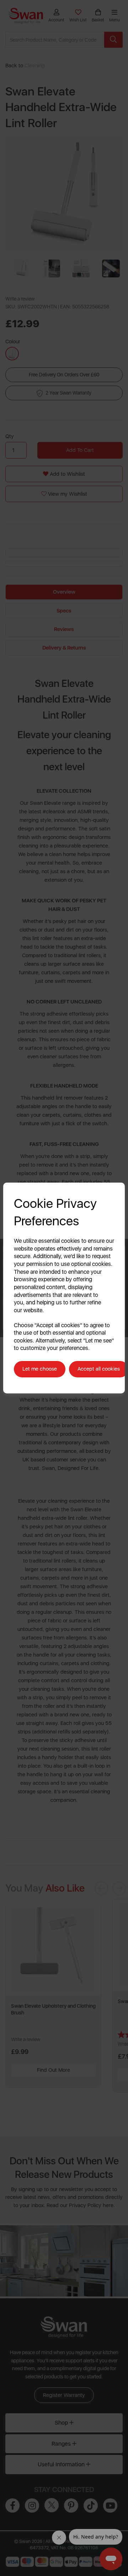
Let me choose (40, 1369)
